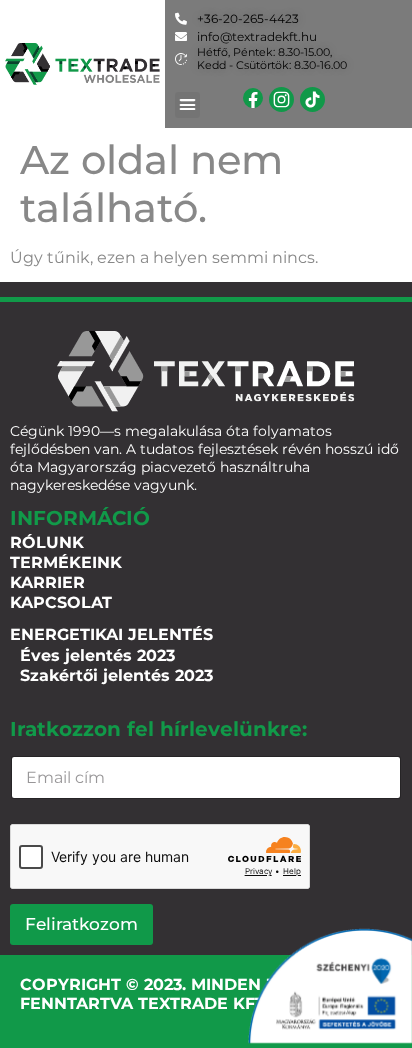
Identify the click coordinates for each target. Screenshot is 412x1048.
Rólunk (47, 542)
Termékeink (66, 562)
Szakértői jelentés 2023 (116, 675)
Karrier (47, 582)
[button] (188, 105)
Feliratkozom (81, 924)
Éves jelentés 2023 (97, 655)
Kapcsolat (61, 602)
